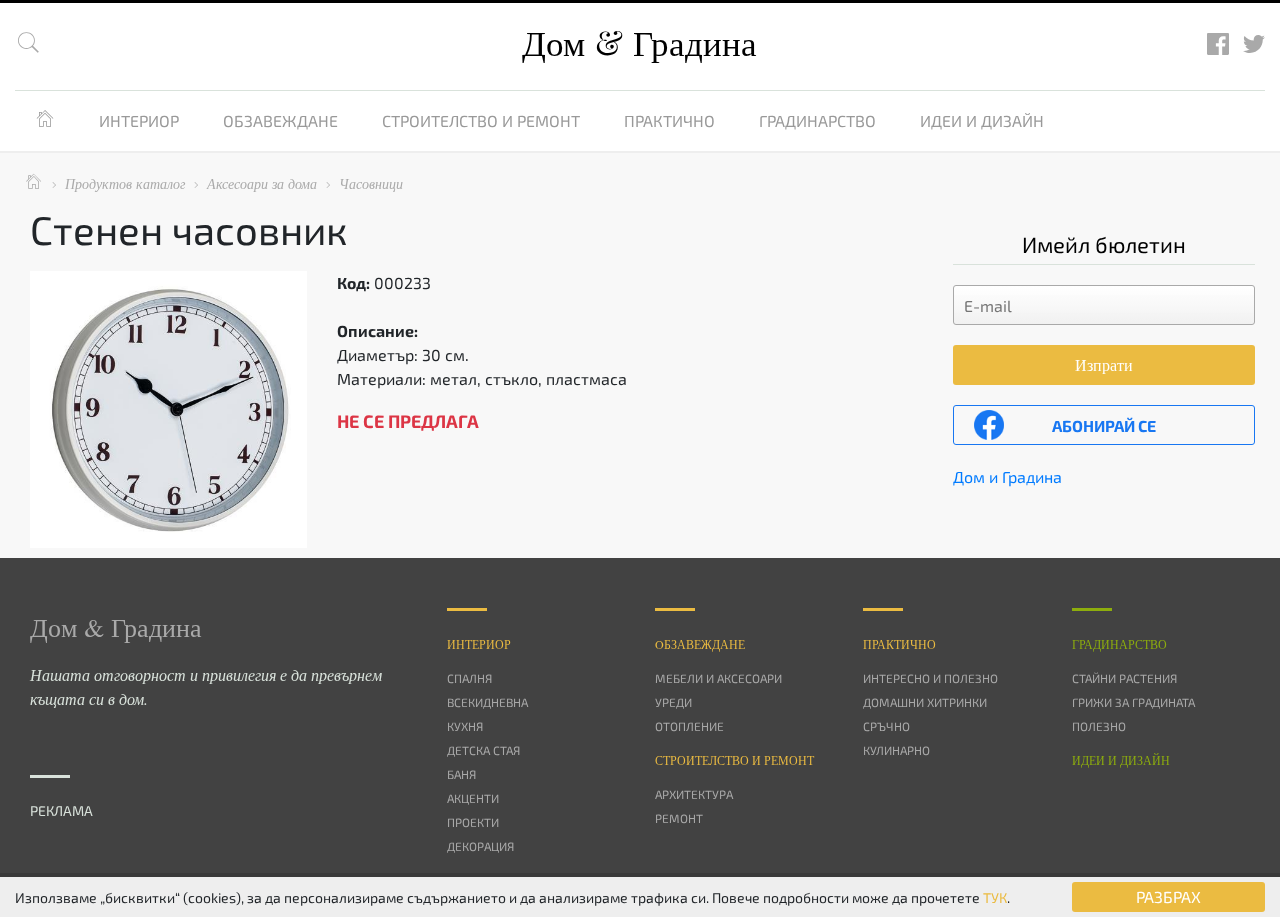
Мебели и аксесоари (718, 678)
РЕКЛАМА (61, 810)
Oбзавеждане (700, 644)
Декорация (480, 846)
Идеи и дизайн (982, 120)
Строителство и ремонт (481, 120)
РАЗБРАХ (1168, 896)
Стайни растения (1124, 678)
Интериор (139, 120)
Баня (461, 774)
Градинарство (817, 120)
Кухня (465, 726)
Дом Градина (639, 42)
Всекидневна (487, 702)
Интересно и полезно (930, 678)
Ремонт (679, 818)
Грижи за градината (1133, 702)
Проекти (473, 822)
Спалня (469, 678)
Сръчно (886, 726)
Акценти (473, 798)
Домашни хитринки (925, 702)
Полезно (1099, 726)
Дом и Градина (1007, 476)
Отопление (689, 726)
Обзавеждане (280, 120)
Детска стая (483, 750)
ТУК (995, 897)
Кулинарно (896, 750)
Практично (669, 120)
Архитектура (694, 794)
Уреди (673, 702)
